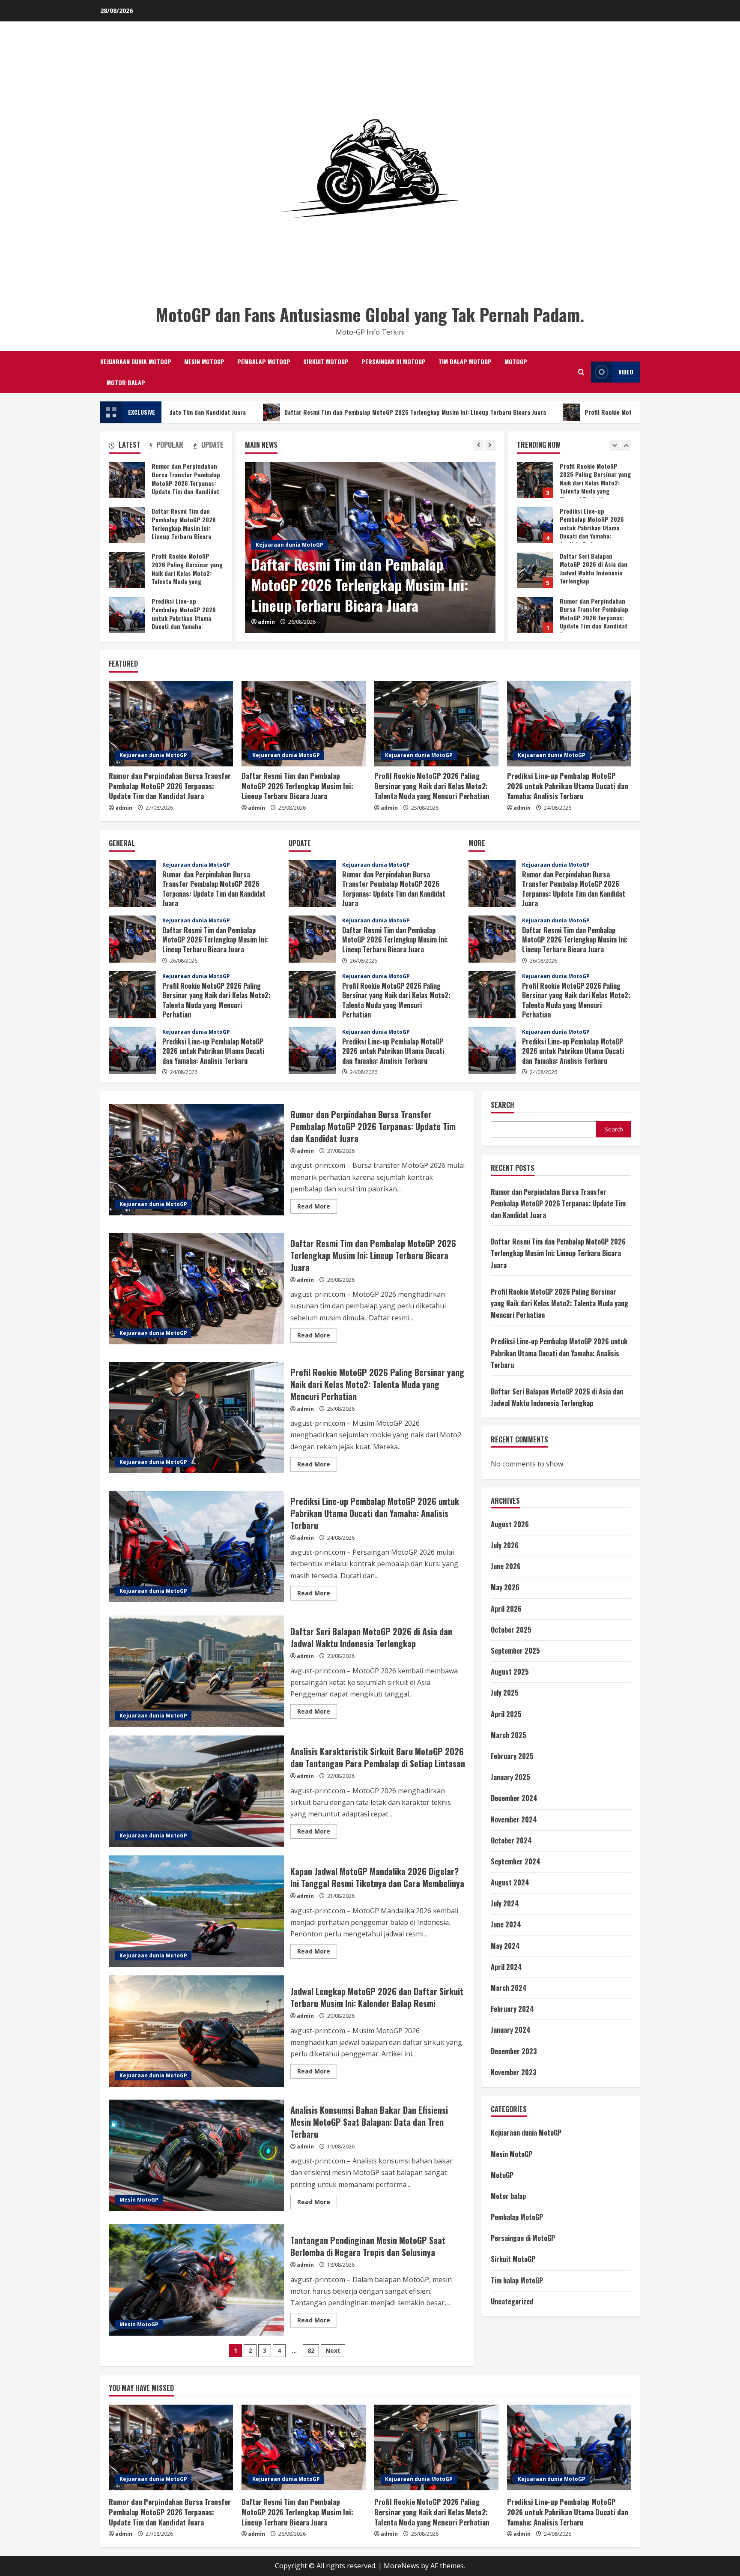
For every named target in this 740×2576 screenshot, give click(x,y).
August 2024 (510, 1882)
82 (311, 2350)
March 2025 (509, 1735)
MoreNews (401, 2566)
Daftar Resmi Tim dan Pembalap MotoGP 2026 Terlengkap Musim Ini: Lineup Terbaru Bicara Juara (241, 412)
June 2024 (506, 1924)
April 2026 (506, 1609)
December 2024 (514, 1798)
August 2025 (510, 1672)
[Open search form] (581, 372)
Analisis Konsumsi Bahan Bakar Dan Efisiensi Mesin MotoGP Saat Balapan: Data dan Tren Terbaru (196, 2155)
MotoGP (516, 361)
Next (333, 2350)
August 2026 (510, 1524)
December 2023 (514, 2051)
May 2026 (505, 1587)
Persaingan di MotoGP (394, 361)
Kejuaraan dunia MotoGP (136, 361)
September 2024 (516, 1861)
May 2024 (505, 1946)
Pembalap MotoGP (264, 361)
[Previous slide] (479, 445)
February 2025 (512, 1756)
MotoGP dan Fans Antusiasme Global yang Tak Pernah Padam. (370, 314)
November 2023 (514, 2072)
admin (266, 622)
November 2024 (514, 1819)
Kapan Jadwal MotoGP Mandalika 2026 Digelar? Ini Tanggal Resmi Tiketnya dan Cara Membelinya (196, 1911)
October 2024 (511, 1840)
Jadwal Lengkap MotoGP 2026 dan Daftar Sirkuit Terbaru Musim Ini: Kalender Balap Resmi (196, 2031)
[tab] (125, 446)
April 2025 (506, 1714)
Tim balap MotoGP (465, 361)
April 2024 (506, 1967)
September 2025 (515, 1651)
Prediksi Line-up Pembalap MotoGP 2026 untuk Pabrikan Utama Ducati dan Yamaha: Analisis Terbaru (127, 615)
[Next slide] (490, 445)
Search (503, 1105)
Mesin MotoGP (204, 361)
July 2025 (505, 1693)
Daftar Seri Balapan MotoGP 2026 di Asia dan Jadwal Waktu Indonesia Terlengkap (535, 480)
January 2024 (511, 2030)
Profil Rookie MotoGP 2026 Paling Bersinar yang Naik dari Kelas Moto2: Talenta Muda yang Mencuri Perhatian (558, 412)
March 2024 (509, 1988)
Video (626, 372)
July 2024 (505, 1903)
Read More (317, 1208)
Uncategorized (512, 2301)
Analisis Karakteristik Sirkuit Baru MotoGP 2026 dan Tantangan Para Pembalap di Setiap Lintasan (196, 1791)
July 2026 (505, 1545)
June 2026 (506, 1566)
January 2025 (510, 1777)
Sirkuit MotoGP (326, 361)
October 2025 (511, 1630)
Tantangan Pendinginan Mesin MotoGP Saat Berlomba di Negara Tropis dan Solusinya (196, 2280)
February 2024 (512, 2009)
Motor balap (126, 382)
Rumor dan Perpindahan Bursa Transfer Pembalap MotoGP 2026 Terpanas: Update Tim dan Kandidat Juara (535, 525)
